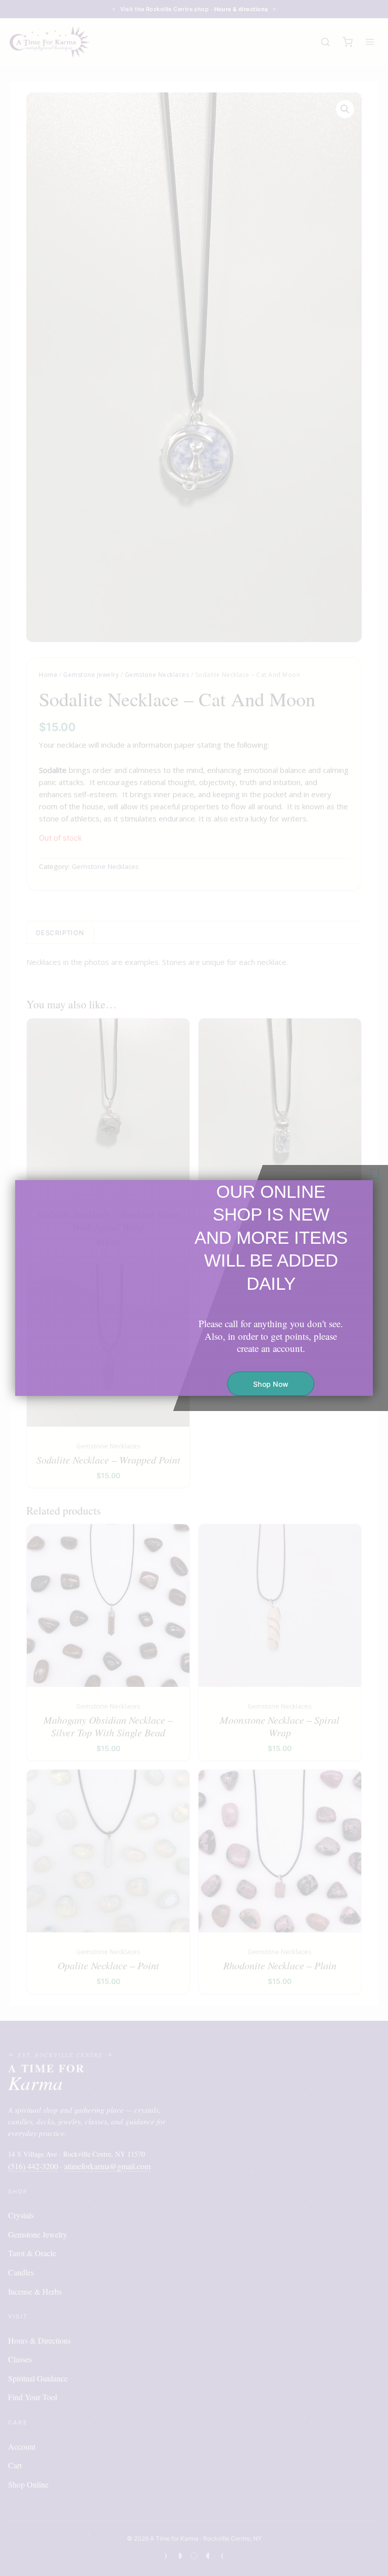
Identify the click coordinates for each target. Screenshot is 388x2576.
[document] (194, 1288)
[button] (375, 1174)
